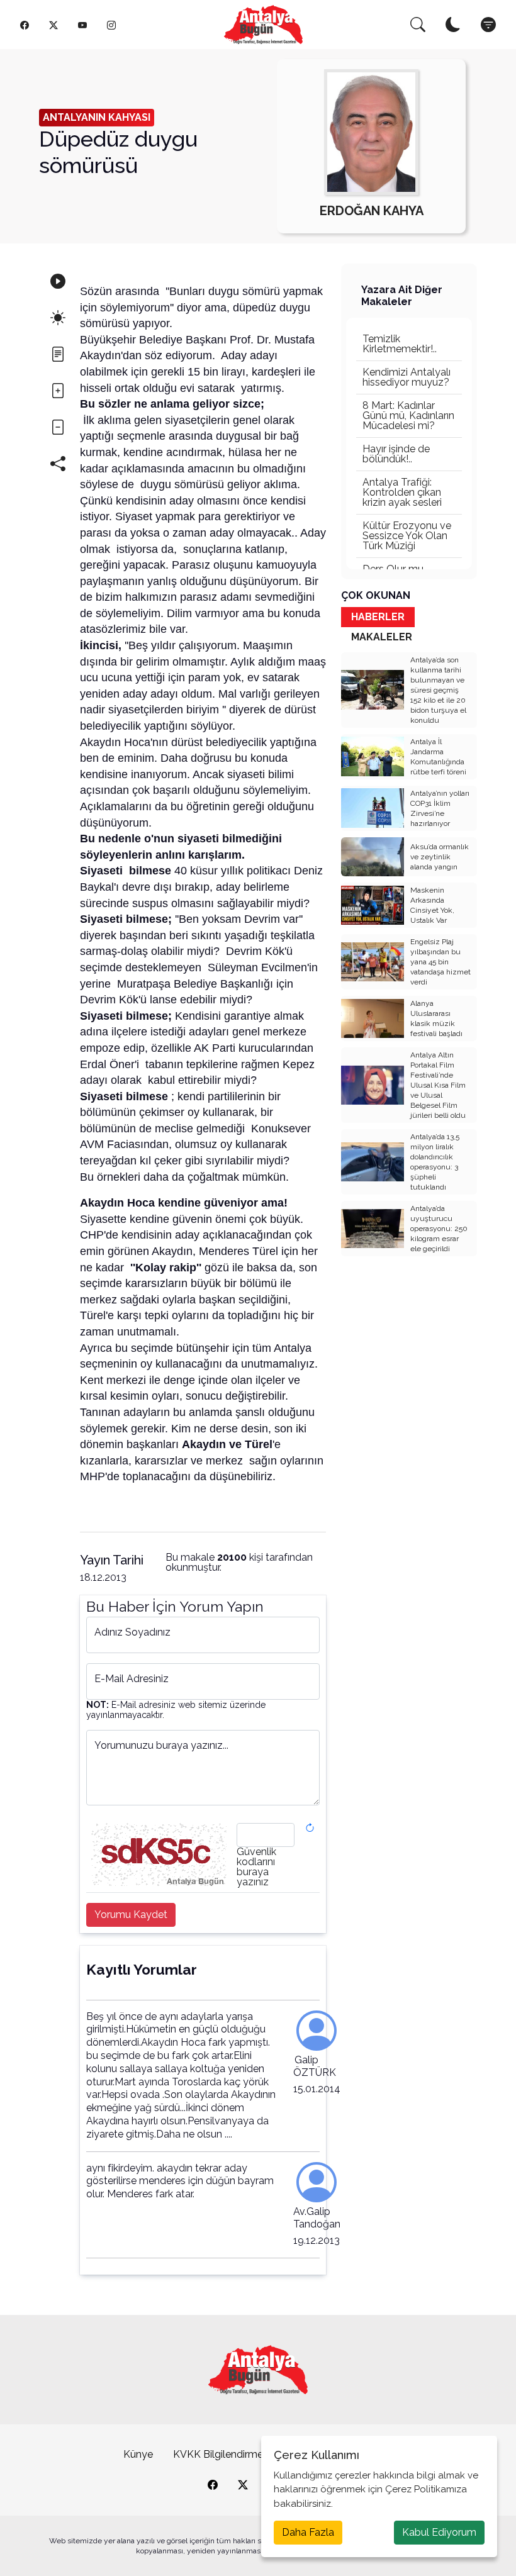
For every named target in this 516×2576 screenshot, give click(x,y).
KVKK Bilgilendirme (218, 2454)
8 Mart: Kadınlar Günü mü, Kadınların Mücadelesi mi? (408, 415)
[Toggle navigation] (488, 25)
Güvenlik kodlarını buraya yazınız (256, 1867)
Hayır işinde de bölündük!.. (396, 454)
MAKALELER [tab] (382, 637)
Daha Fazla (308, 2532)
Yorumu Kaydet (131, 1915)
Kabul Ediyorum (439, 2532)
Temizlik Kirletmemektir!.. (400, 344)
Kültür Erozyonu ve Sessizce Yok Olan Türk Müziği (407, 536)
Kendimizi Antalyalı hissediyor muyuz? (407, 377)
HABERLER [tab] (378, 617)
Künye (138, 2454)
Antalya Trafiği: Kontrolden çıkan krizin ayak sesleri (402, 492)
